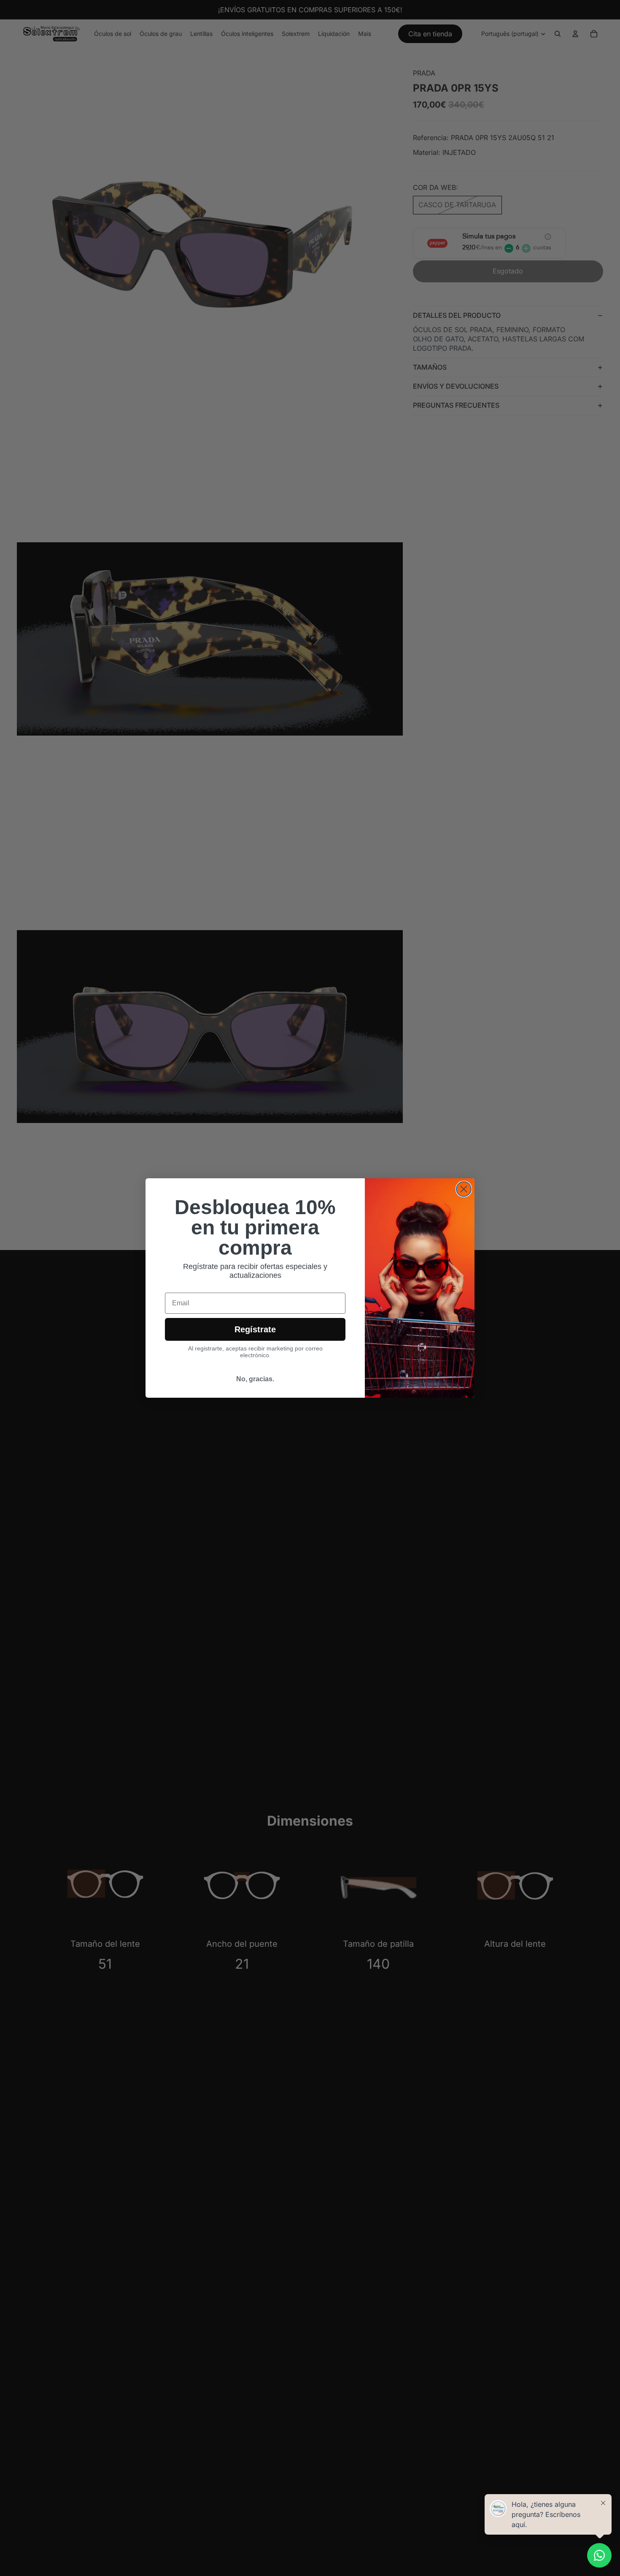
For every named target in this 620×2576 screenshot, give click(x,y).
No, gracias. (255, 1379)
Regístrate (255, 1329)
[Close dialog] (464, 1189)
